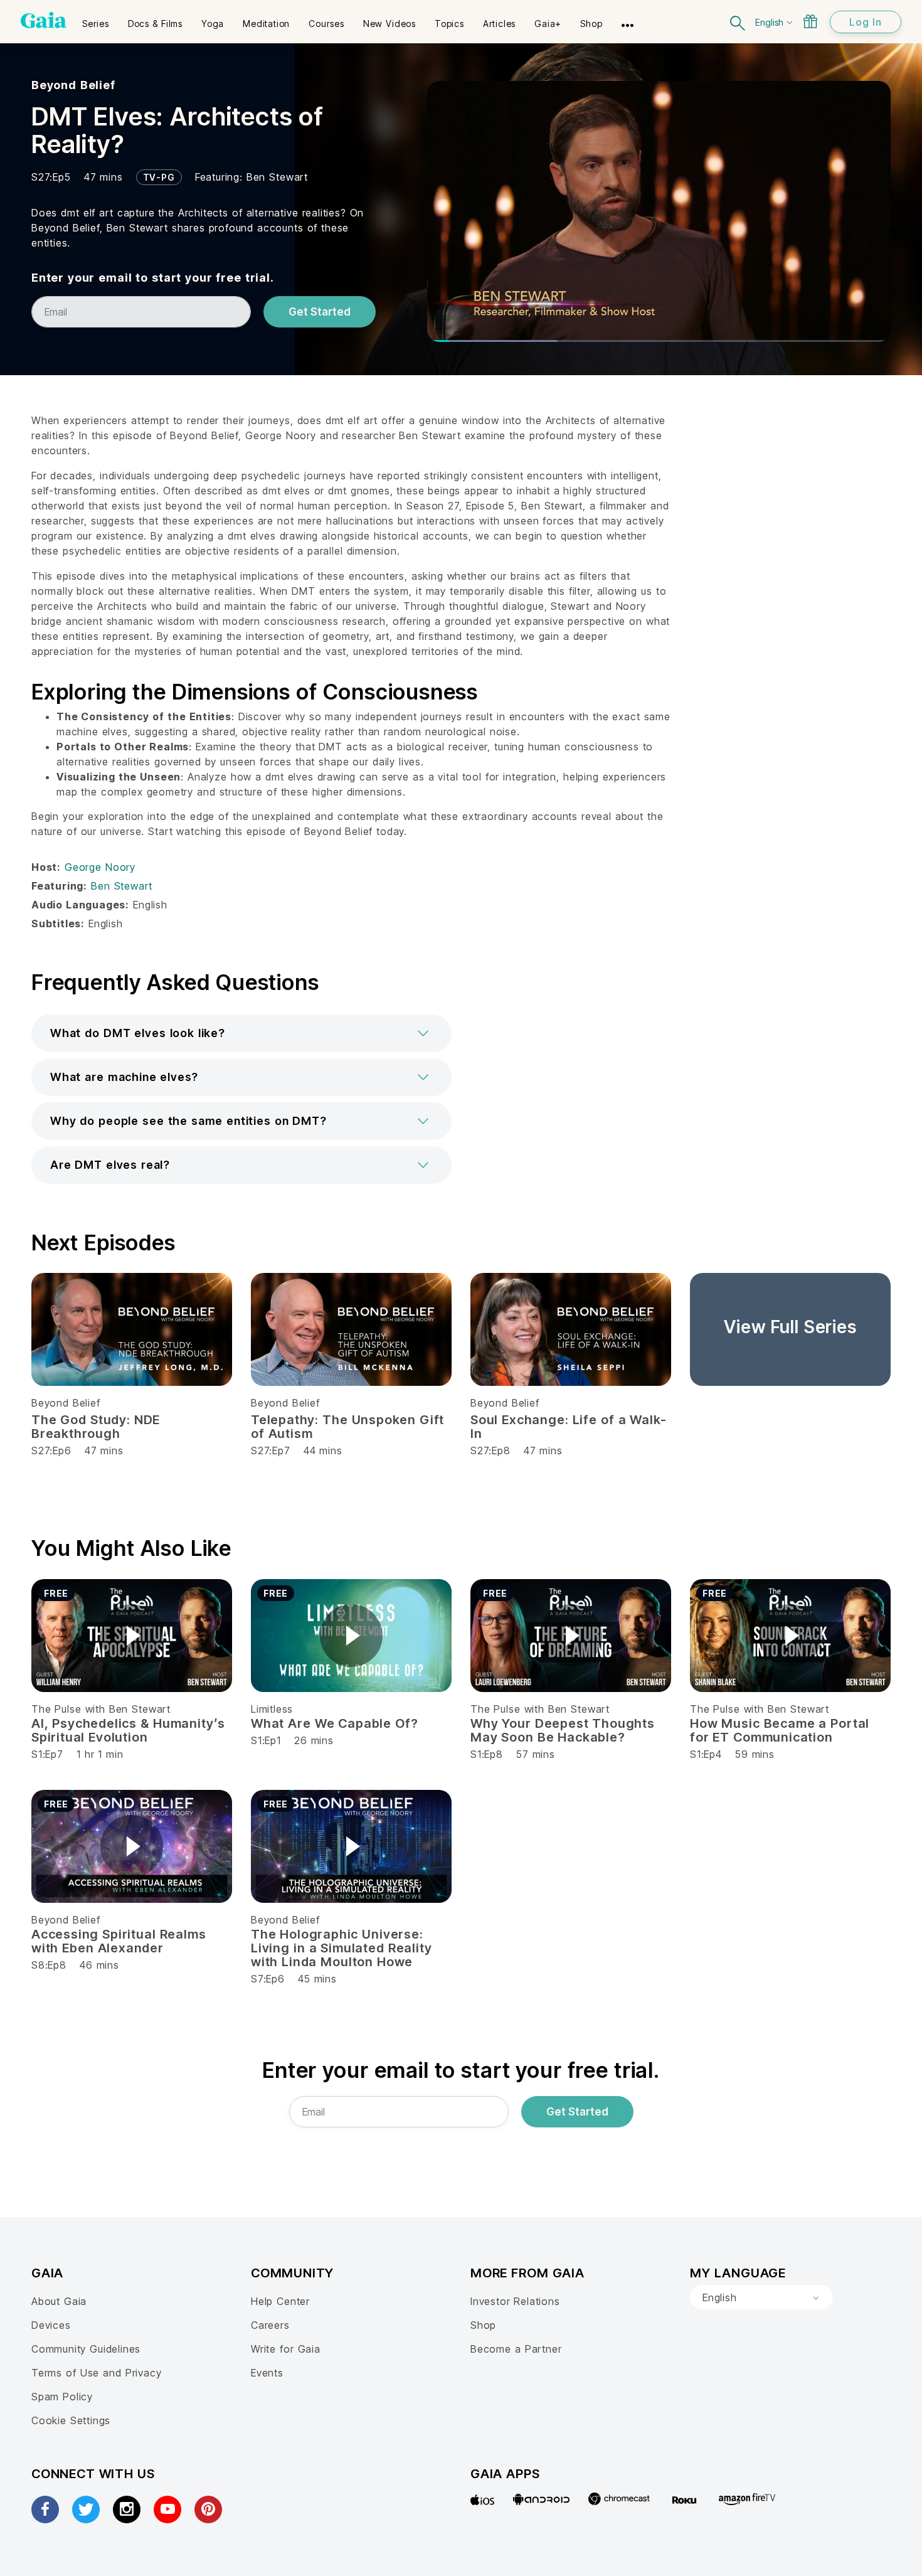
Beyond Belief (73, 85)
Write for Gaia (286, 2349)
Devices (51, 2325)
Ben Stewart (277, 177)
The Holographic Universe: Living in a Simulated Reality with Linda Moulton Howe (341, 1948)
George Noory (100, 867)
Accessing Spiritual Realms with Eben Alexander (119, 1941)
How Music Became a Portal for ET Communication (780, 1730)
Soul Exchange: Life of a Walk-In (568, 1427)
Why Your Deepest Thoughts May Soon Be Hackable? (563, 1730)
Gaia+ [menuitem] (548, 24)
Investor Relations (515, 2301)
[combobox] (761, 2297)
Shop (483, 2325)
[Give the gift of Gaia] (810, 21)
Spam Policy (62, 2397)
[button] (241, 1033)
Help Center (280, 2301)
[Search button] (738, 22)
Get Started (320, 312)
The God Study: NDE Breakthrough (96, 1427)
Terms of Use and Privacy (96, 2373)
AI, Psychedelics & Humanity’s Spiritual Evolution (128, 1730)
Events (267, 2373)
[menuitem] (96, 19)
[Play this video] (132, 1636)
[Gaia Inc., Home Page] (44, 20)
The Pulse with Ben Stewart (101, 1709)
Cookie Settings (71, 2420)
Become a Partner (516, 2349)
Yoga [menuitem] (213, 24)
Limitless (272, 1709)
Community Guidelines (86, 2349)
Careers (270, 2325)
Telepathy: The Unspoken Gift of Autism (347, 1427)
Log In (866, 22)
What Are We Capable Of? (335, 1723)
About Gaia (59, 2301)
